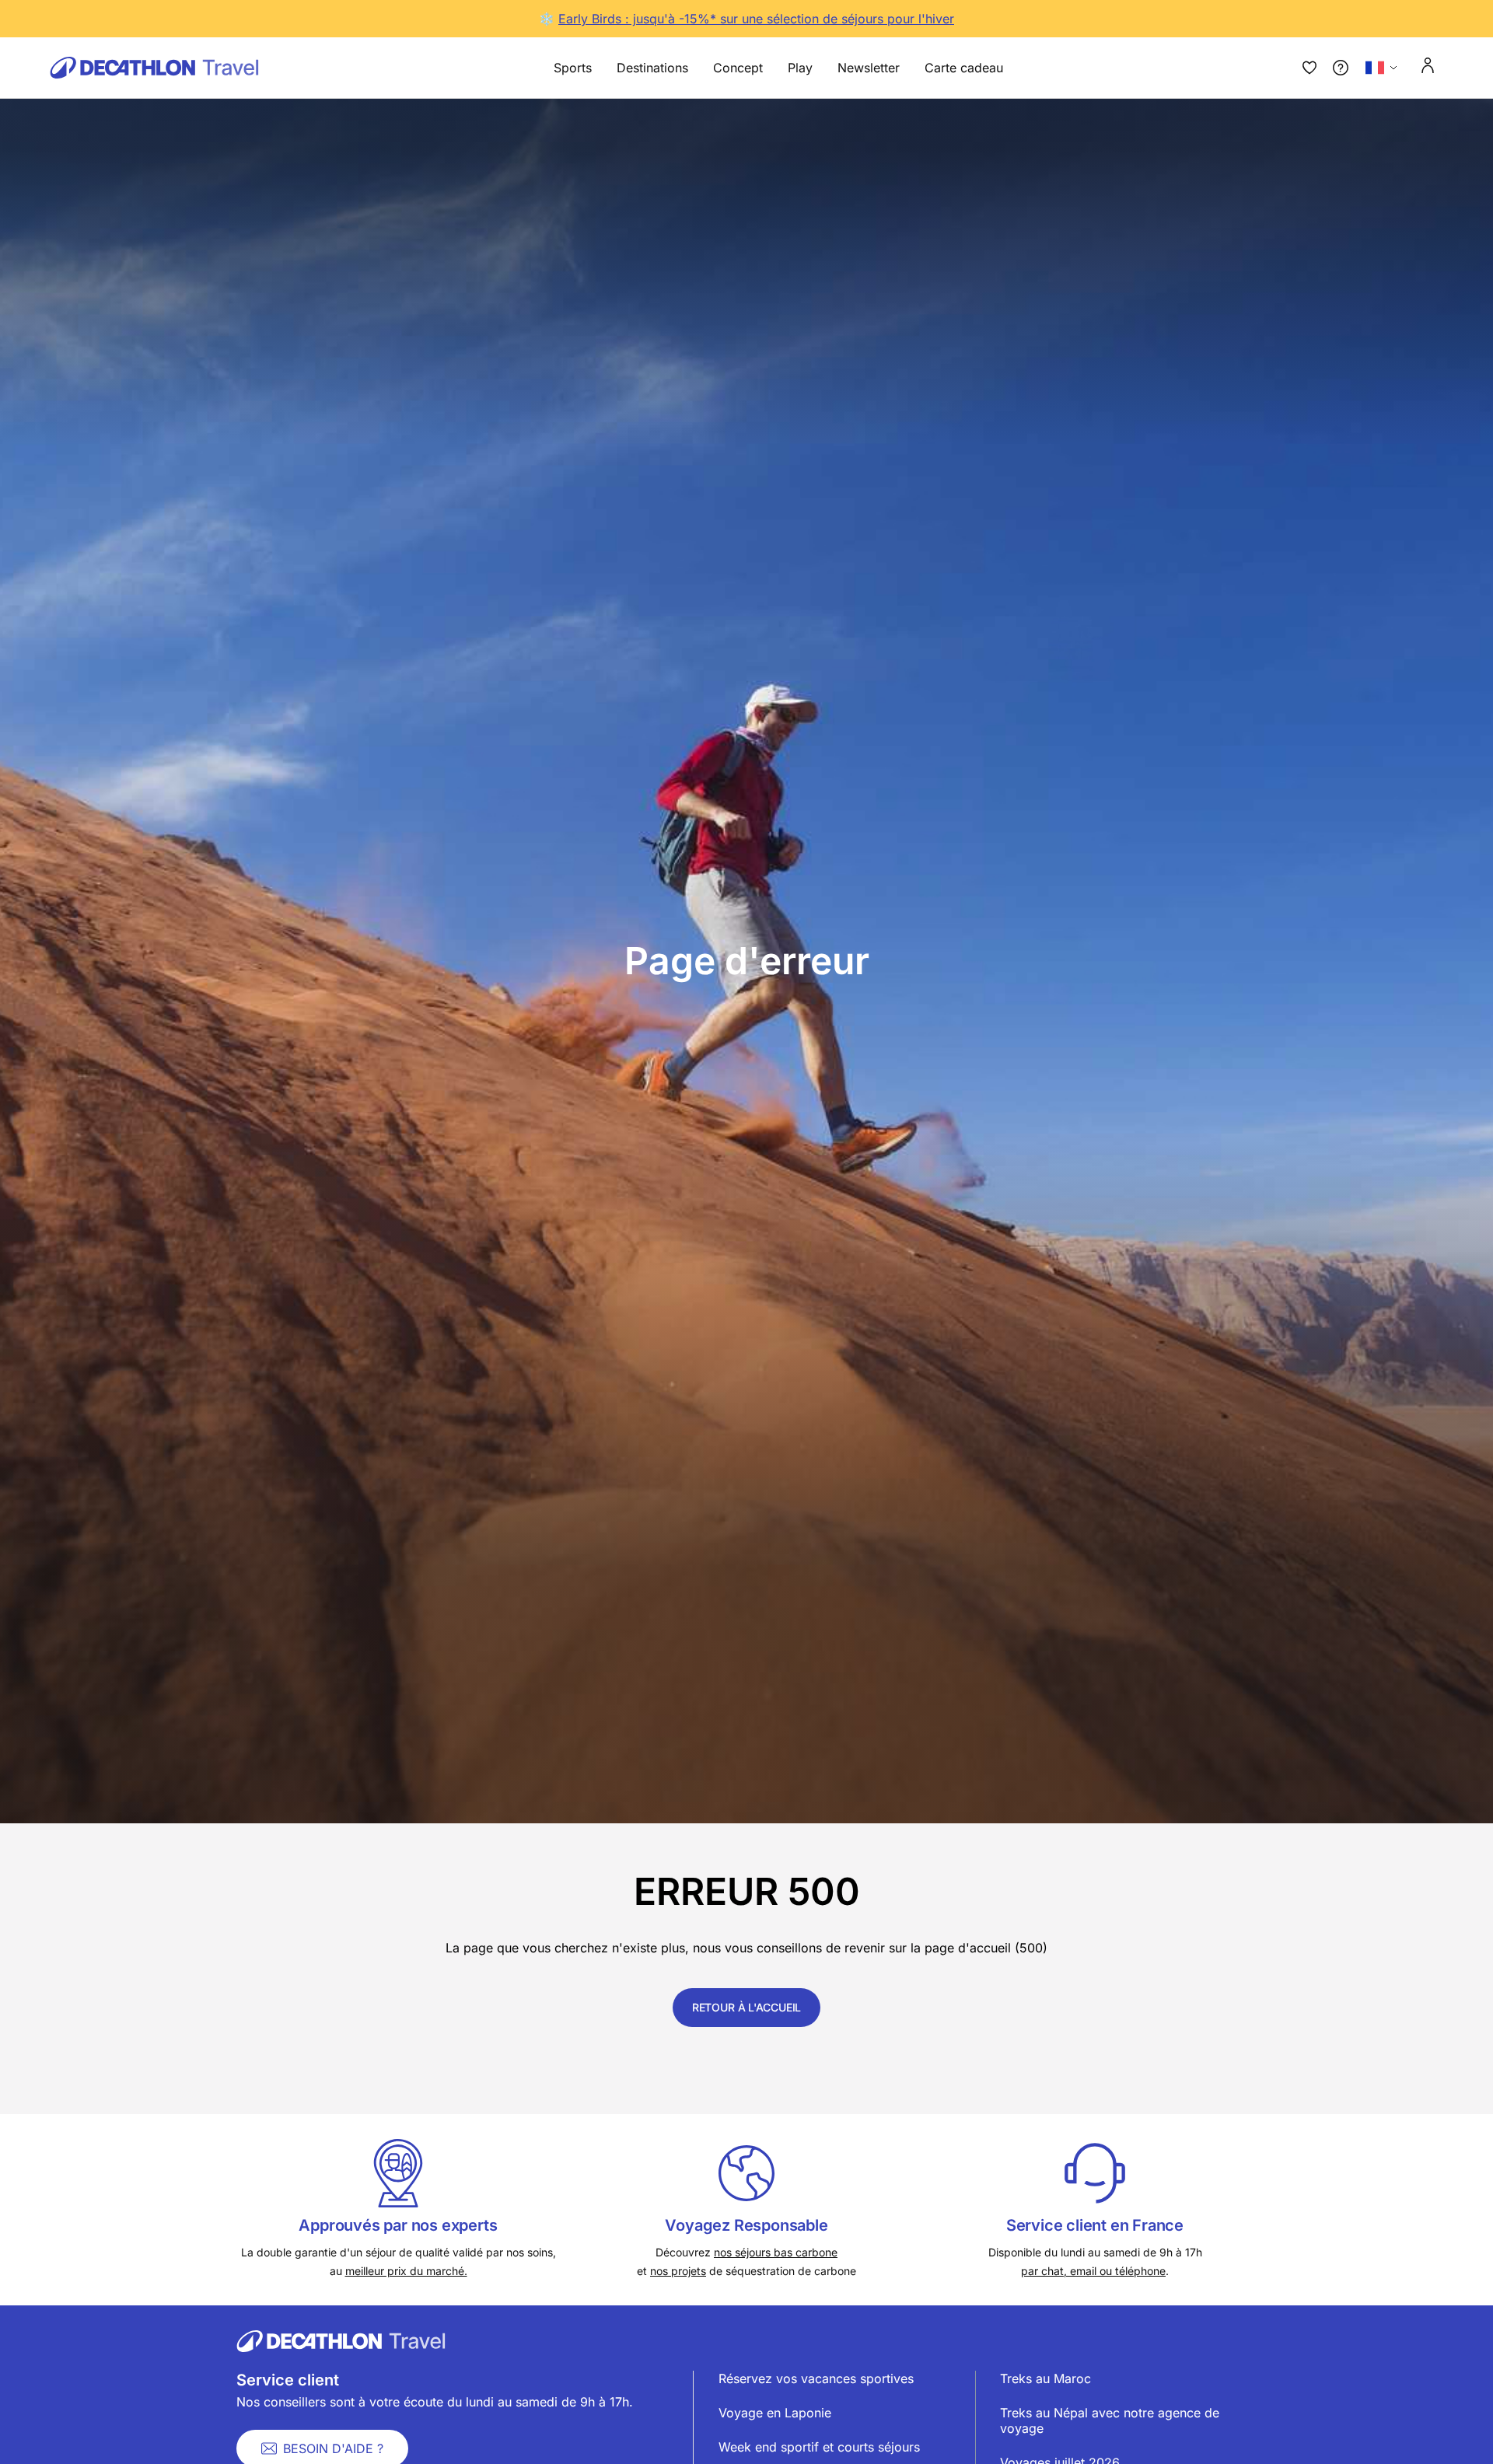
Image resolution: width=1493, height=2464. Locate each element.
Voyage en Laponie (775, 2413)
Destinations (652, 68)
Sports (573, 68)
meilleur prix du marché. (406, 2271)
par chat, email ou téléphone (1093, 2271)
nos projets (678, 2271)
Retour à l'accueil (746, 2007)
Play (800, 68)
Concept (738, 68)
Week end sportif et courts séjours (819, 2447)
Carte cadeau (964, 68)
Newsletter (869, 68)
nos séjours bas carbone (776, 2252)
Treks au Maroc (1045, 2378)
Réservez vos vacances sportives (816, 2378)
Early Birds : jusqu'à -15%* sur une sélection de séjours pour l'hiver (756, 19)
